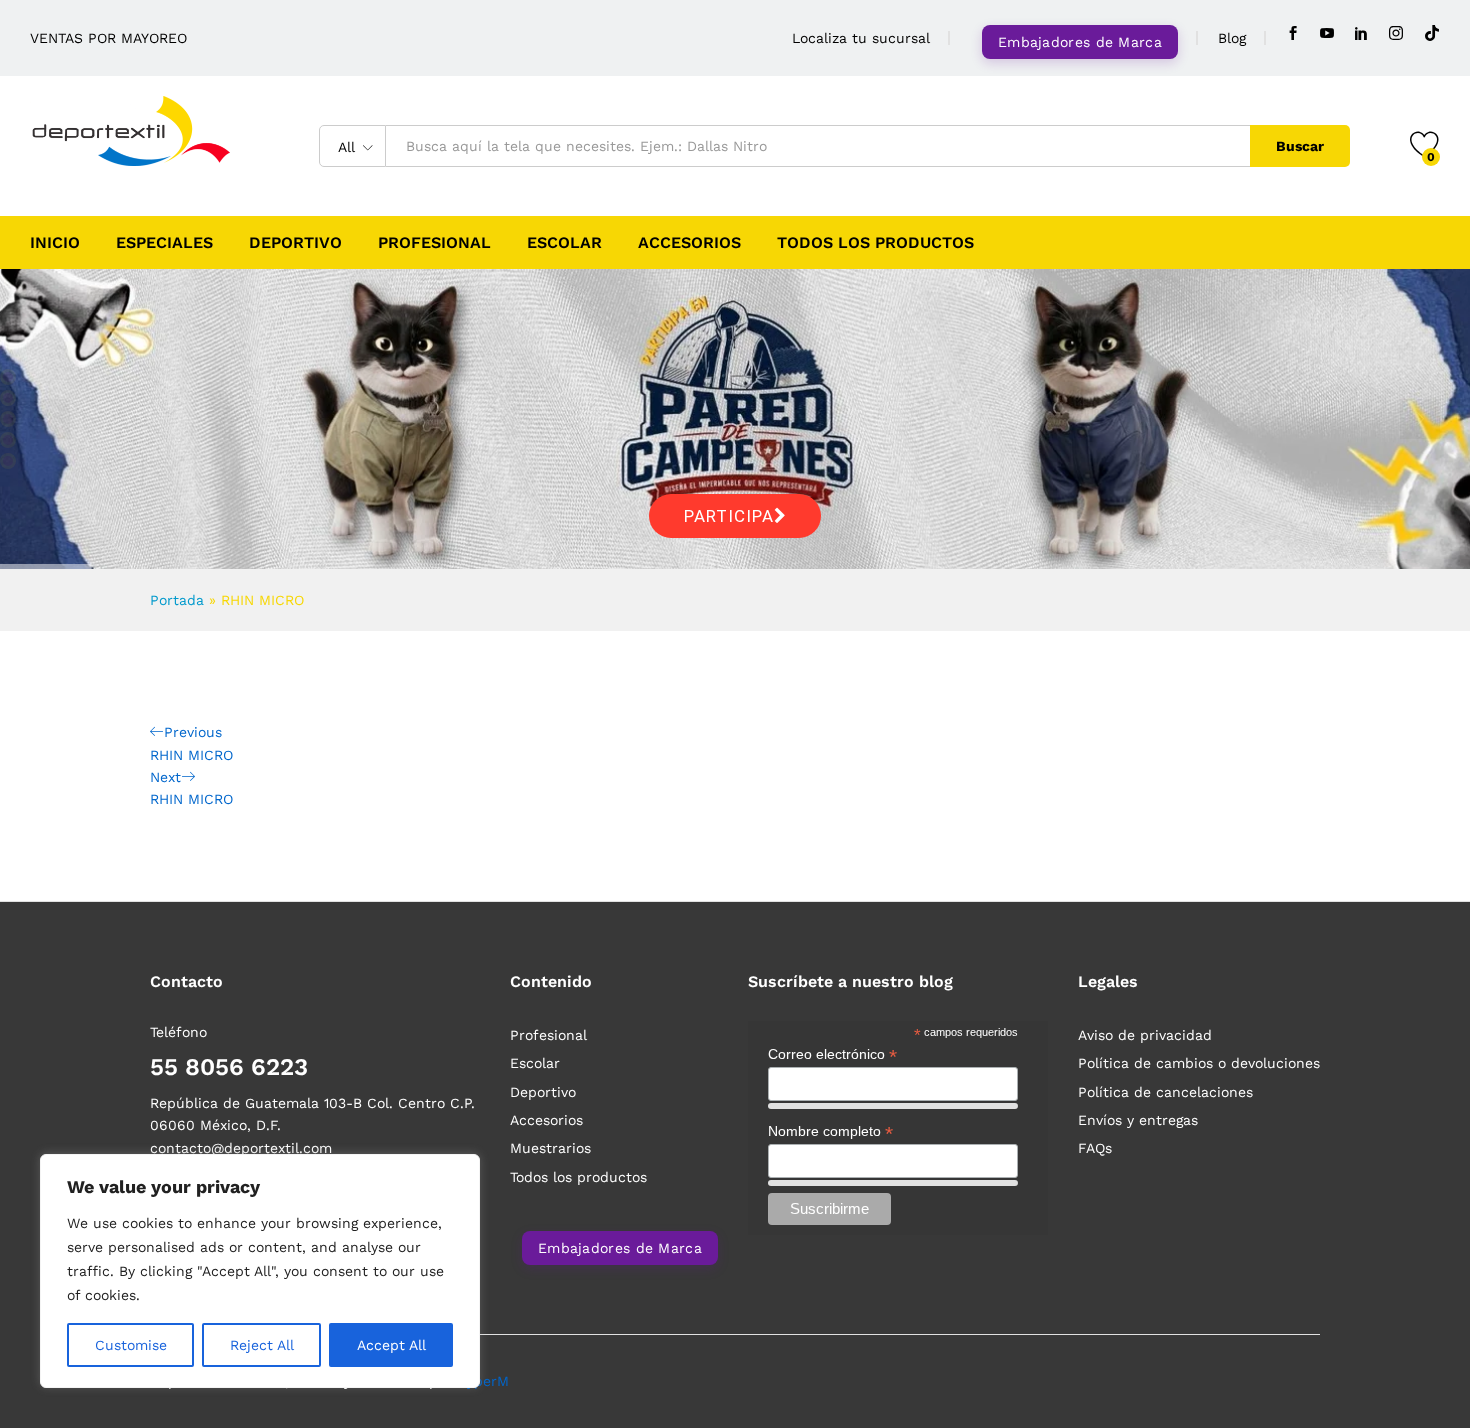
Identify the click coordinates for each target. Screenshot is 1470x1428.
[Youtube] (1327, 33)
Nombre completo (830, 1131)
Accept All (391, 1345)
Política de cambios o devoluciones (1199, 1063)
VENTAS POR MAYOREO (108, 38)
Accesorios (689, 243)
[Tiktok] (1432, 33)
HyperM (483, 1381)
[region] (260, 1271)
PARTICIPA (729, 516)
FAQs (1095, 1148)
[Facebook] (1293, 33)
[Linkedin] (1361, 33)
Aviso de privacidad (1145, 1035)
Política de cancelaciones (1165, 1092)
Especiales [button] (164, 243)
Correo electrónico (832, 1054)
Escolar (564, 243)
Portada (177, 600)
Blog (1232, 38)
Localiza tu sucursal (861, 38)
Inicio (55, 243)
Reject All (262, 1345)
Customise (131, 1345)
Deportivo (295, 243)
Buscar (1300, 146)
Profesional (434, 243)
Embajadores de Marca (1080, 42)
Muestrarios (550, 1148)
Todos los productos (875, 243)
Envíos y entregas (1138, 1120)
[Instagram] (1396, 33)
